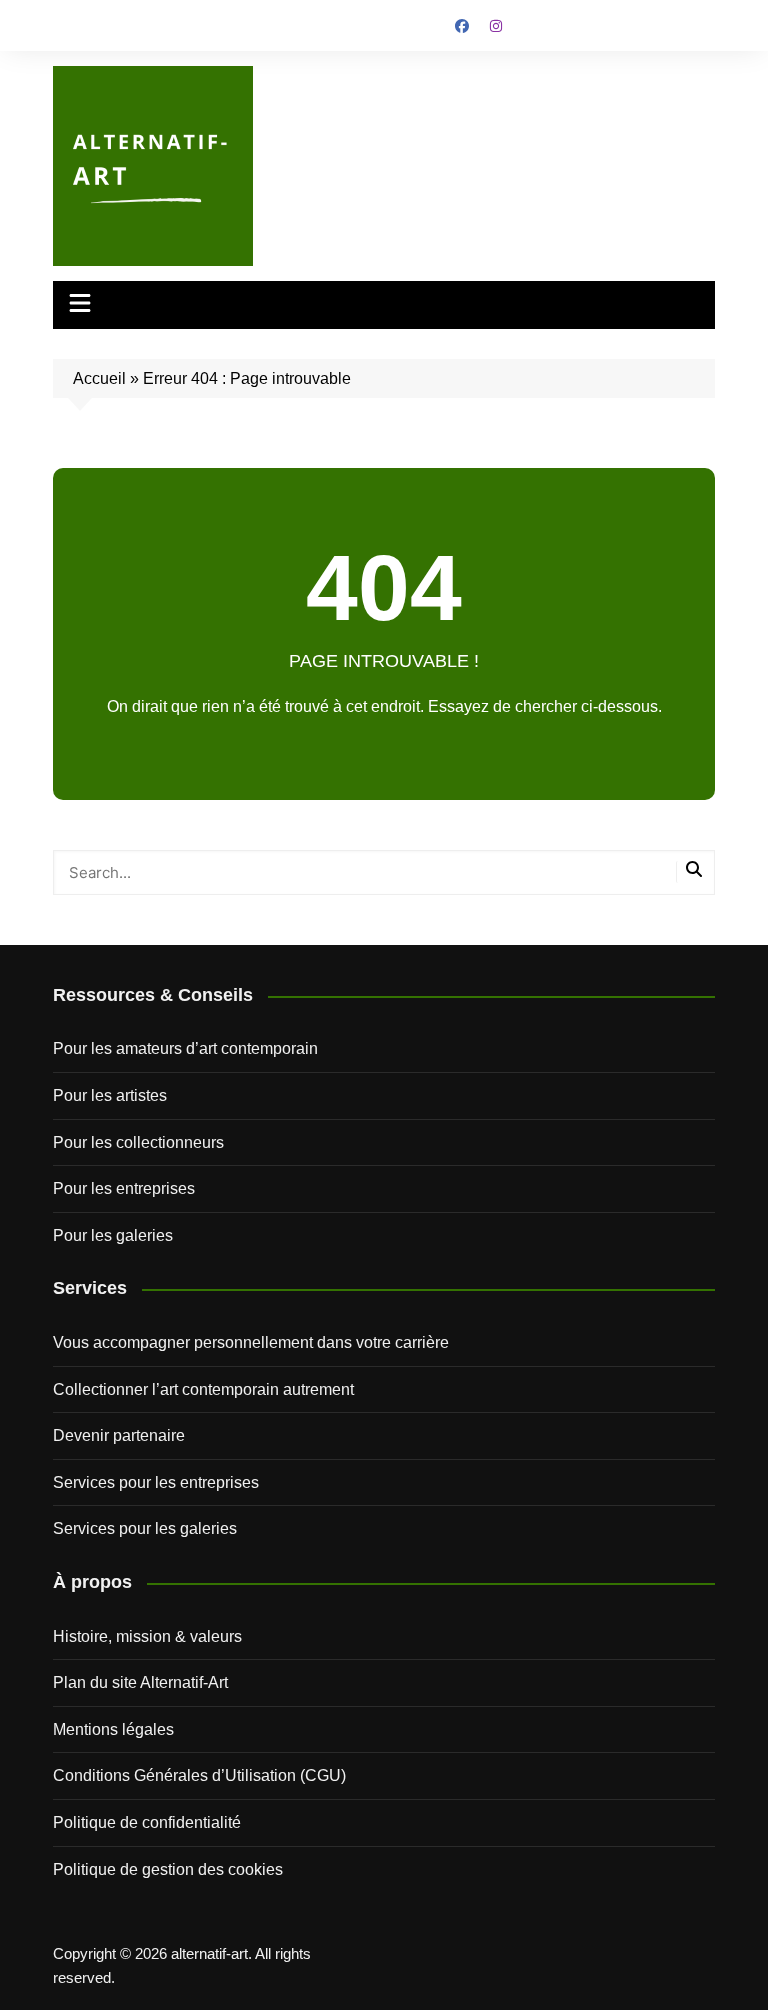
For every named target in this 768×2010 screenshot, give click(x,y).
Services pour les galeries (145, 1528)
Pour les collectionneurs (138, 1142)
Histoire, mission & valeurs (147, 1636)
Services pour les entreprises (156, 1482)
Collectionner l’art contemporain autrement (203, 1389)
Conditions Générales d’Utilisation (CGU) (199, 1775)
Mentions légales (113, 1729)
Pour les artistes (110, 1095)
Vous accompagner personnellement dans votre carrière (251, 1342)
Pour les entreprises (124, 1188)
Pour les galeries (113, 1235)
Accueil (99, 378)
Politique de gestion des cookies (168, 1869)
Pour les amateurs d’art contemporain (185, 1048)
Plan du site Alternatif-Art (140, 1682)
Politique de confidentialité (147, 1822)
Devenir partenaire (119, 1435)
